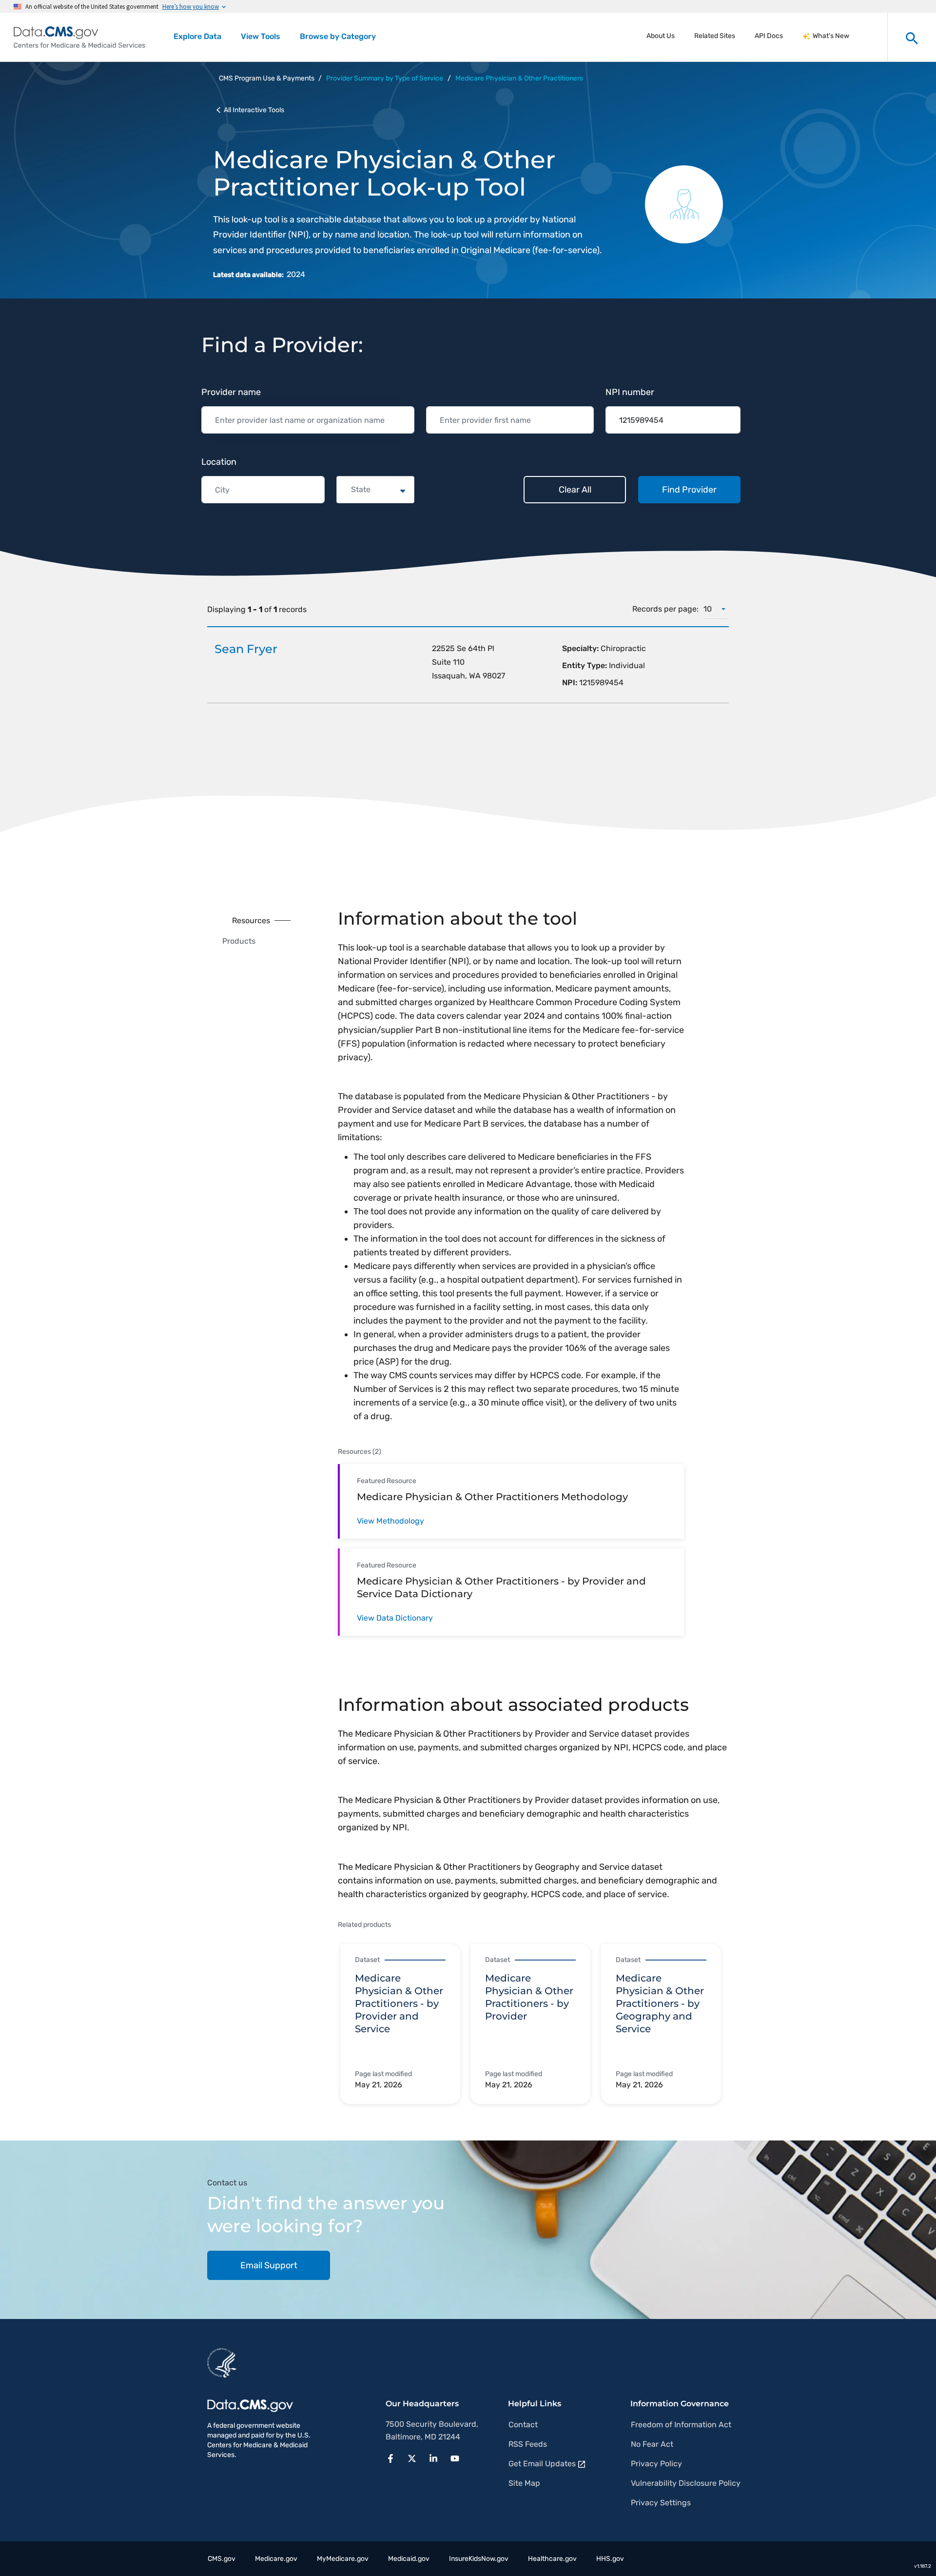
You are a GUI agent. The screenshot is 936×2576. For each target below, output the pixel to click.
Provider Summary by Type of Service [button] (385, 78)
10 (708, 609)
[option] (405, 2025)
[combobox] (352, 490)
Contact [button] (523, 2425)
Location (219, 462)
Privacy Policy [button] (656, 2464)
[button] (393, 2457)
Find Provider (689, 490)
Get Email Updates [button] (542, 2464)
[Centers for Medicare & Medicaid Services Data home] (79, 37)
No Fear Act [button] (652, 2444)
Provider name (231, 392)
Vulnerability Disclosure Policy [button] (686, 2483)
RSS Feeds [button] (528, 2444)
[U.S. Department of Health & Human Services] (222, 2362)
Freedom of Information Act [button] (681, 2425)
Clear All (575, 490)
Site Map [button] (524, 2483)
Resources (251, 921)
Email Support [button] (269, 2265)
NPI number (630, 392)
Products (239, 941)
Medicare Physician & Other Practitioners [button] (519, 78)
